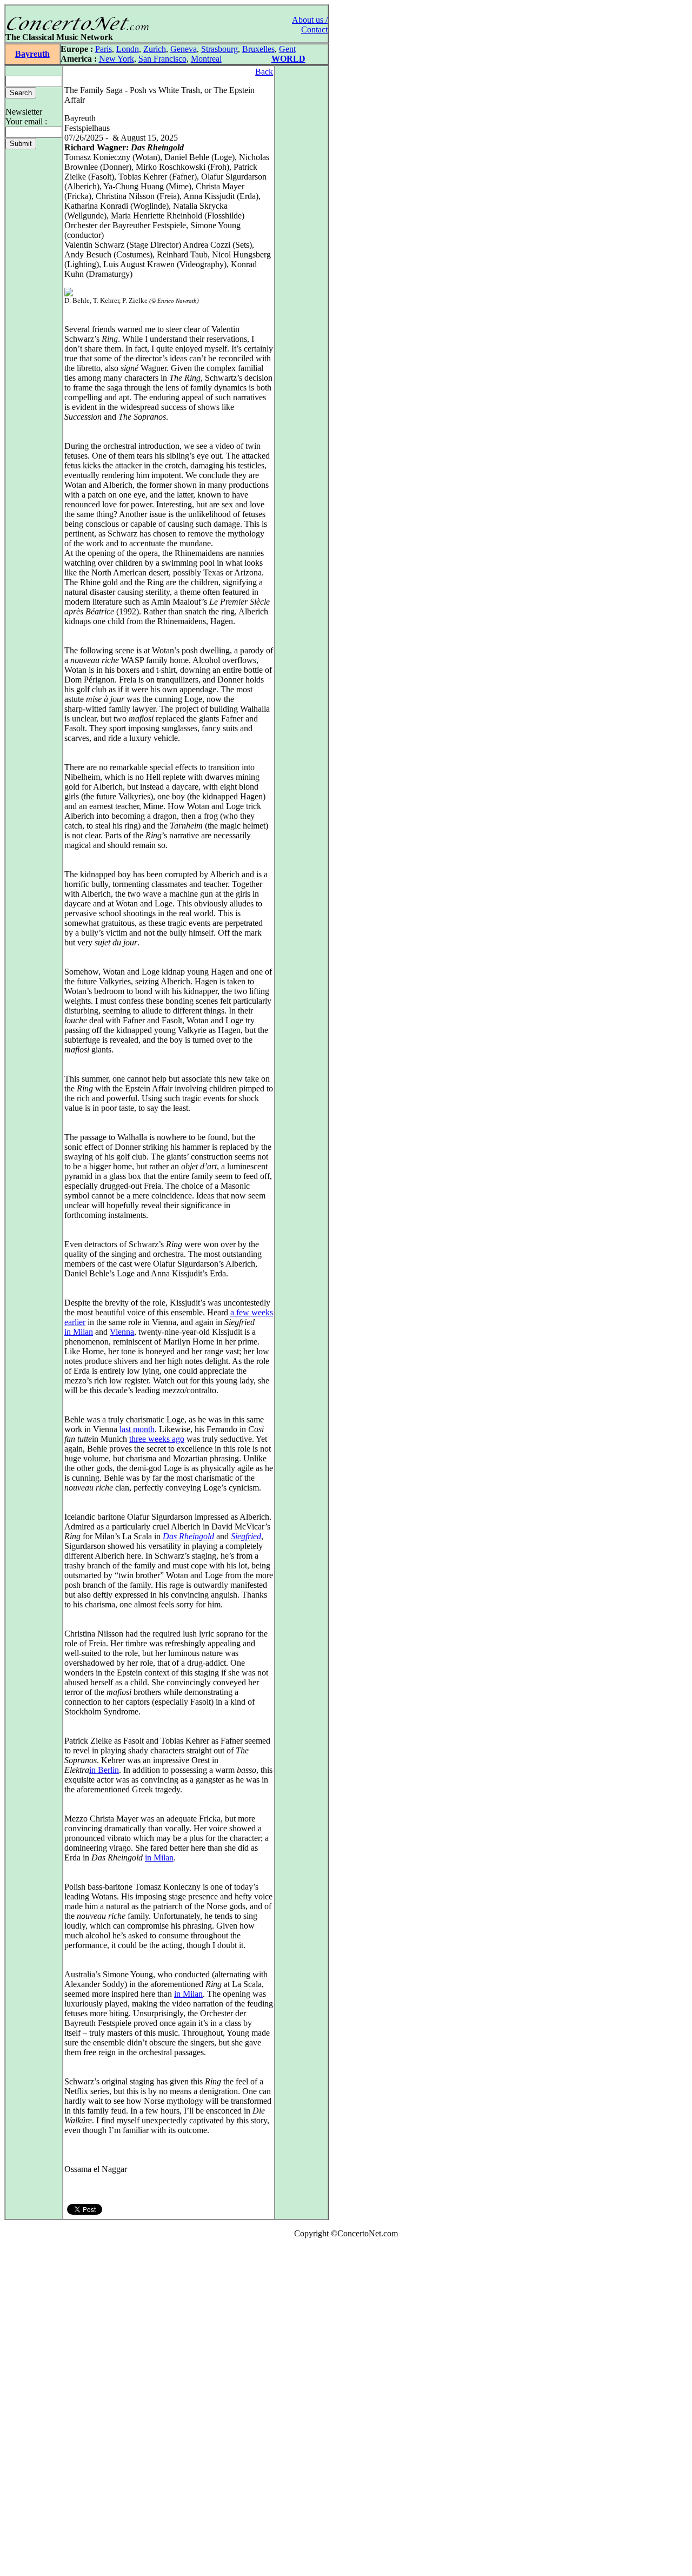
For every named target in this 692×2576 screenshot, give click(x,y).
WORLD (288, 59)
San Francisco (162, 59)
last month (137, 1429)
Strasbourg (219, 49)
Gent (287, 49)
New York (117, 59)
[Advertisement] (37, 2409)
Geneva (184, 49)
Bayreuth (32, 54)
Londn (128, 49)
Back (264, 72)
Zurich (155, 49)
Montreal (206, 59)
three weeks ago (157, 1439)
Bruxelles (258, 49)
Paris (104, 49)
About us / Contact (310, 25)
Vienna (122, 1332)
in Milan (79, 1332)
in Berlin (104, 1770)
